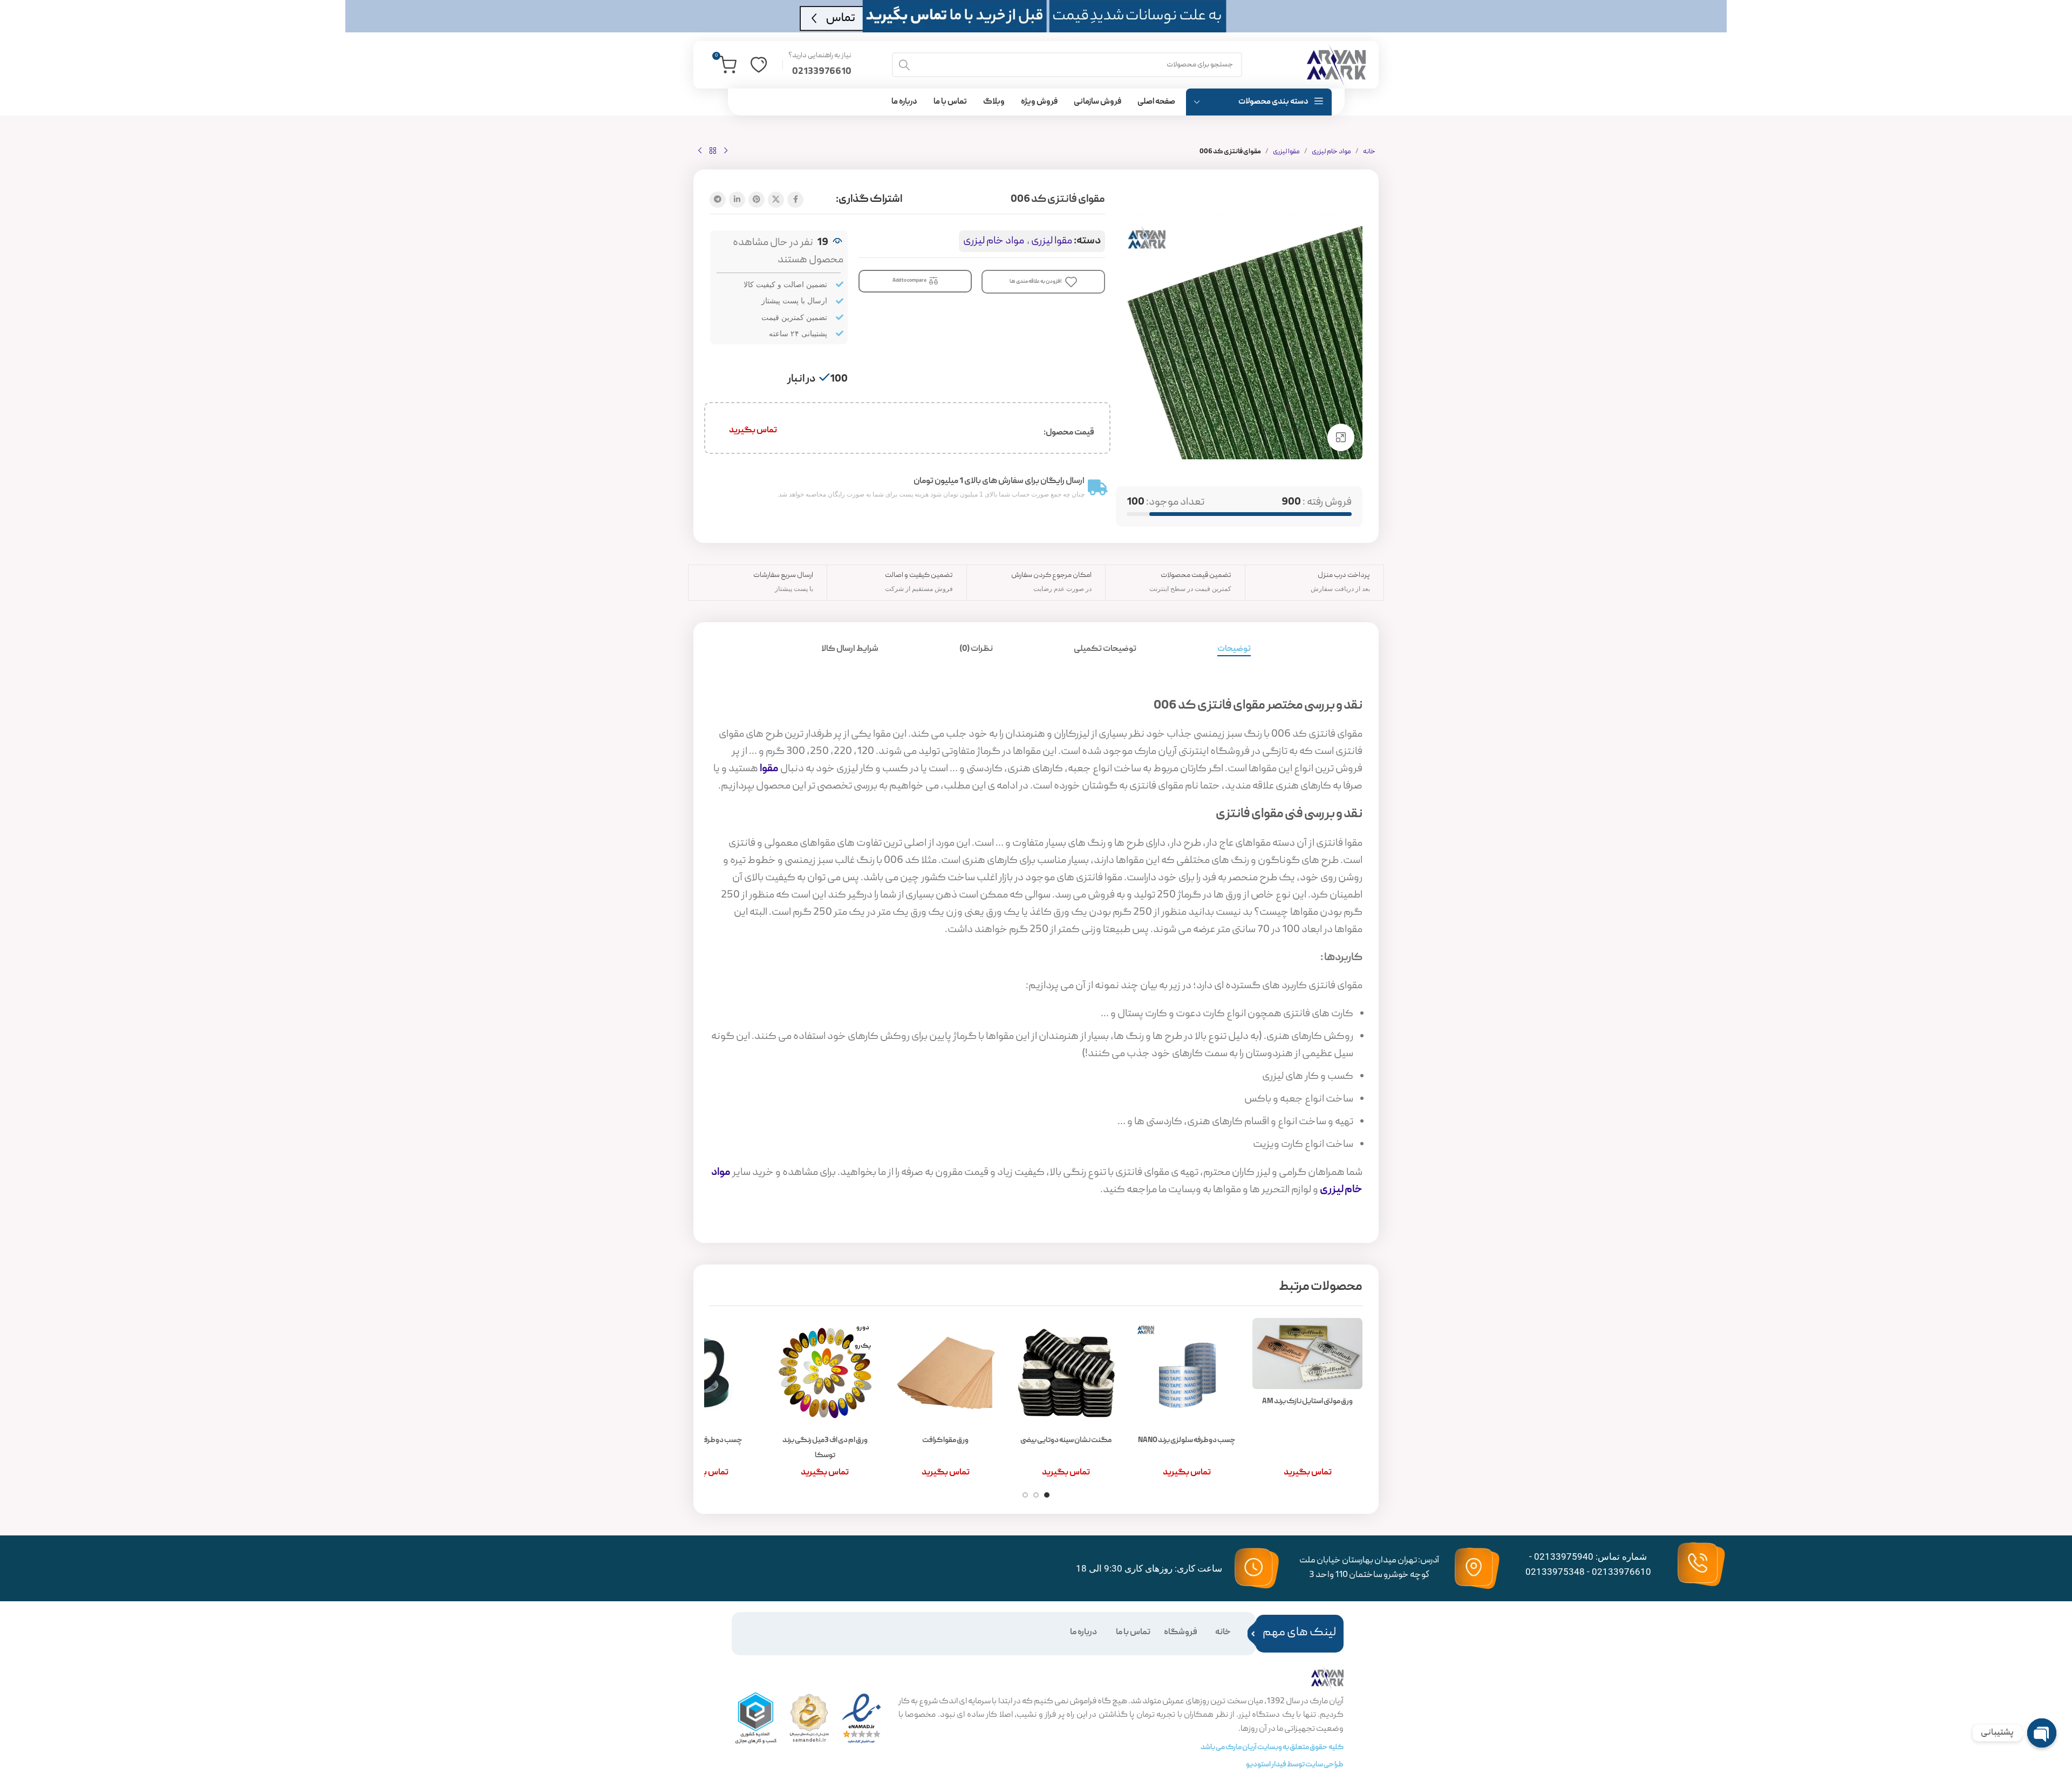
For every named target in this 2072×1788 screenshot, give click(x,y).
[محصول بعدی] (700, 151)
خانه (1369, 152)
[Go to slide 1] (1047, 1495)
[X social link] (776, 200)
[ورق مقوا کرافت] (946, 1373)
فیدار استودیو (1266, 1765)
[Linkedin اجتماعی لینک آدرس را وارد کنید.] (737, 200)
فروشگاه (1181, 1633)
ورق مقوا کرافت (945, 1440)
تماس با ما (1133, 1633)
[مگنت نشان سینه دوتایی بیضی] (1066, 1373)
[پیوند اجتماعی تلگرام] (718, 200)
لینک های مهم (1299, 1633)
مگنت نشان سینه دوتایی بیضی (1066, 1440)
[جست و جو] (904, 65)
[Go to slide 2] (1036, 1495)
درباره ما (1083, 1633)
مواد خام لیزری (1331, 152)
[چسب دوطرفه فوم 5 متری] (704, 1373)
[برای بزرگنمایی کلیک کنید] (1341, 437)
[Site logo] (1336, 65)
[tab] (1234, 650)
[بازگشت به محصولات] (713, 151)
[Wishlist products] (759, 65)
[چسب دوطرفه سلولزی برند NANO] (1187, 1373)
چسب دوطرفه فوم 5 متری (704, 1440)
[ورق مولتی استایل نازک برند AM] (1307, 1354)
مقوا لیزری (1286, 152)
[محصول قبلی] (726, 151)
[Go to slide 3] (1025, 1495)
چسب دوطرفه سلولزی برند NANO (1187, 1440)
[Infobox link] (820, 65)
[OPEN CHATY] (2042, 1733)
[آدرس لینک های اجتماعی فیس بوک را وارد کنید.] (795, 200)
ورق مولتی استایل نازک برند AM (1307, 1402)
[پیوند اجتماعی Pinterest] (756, 200)
